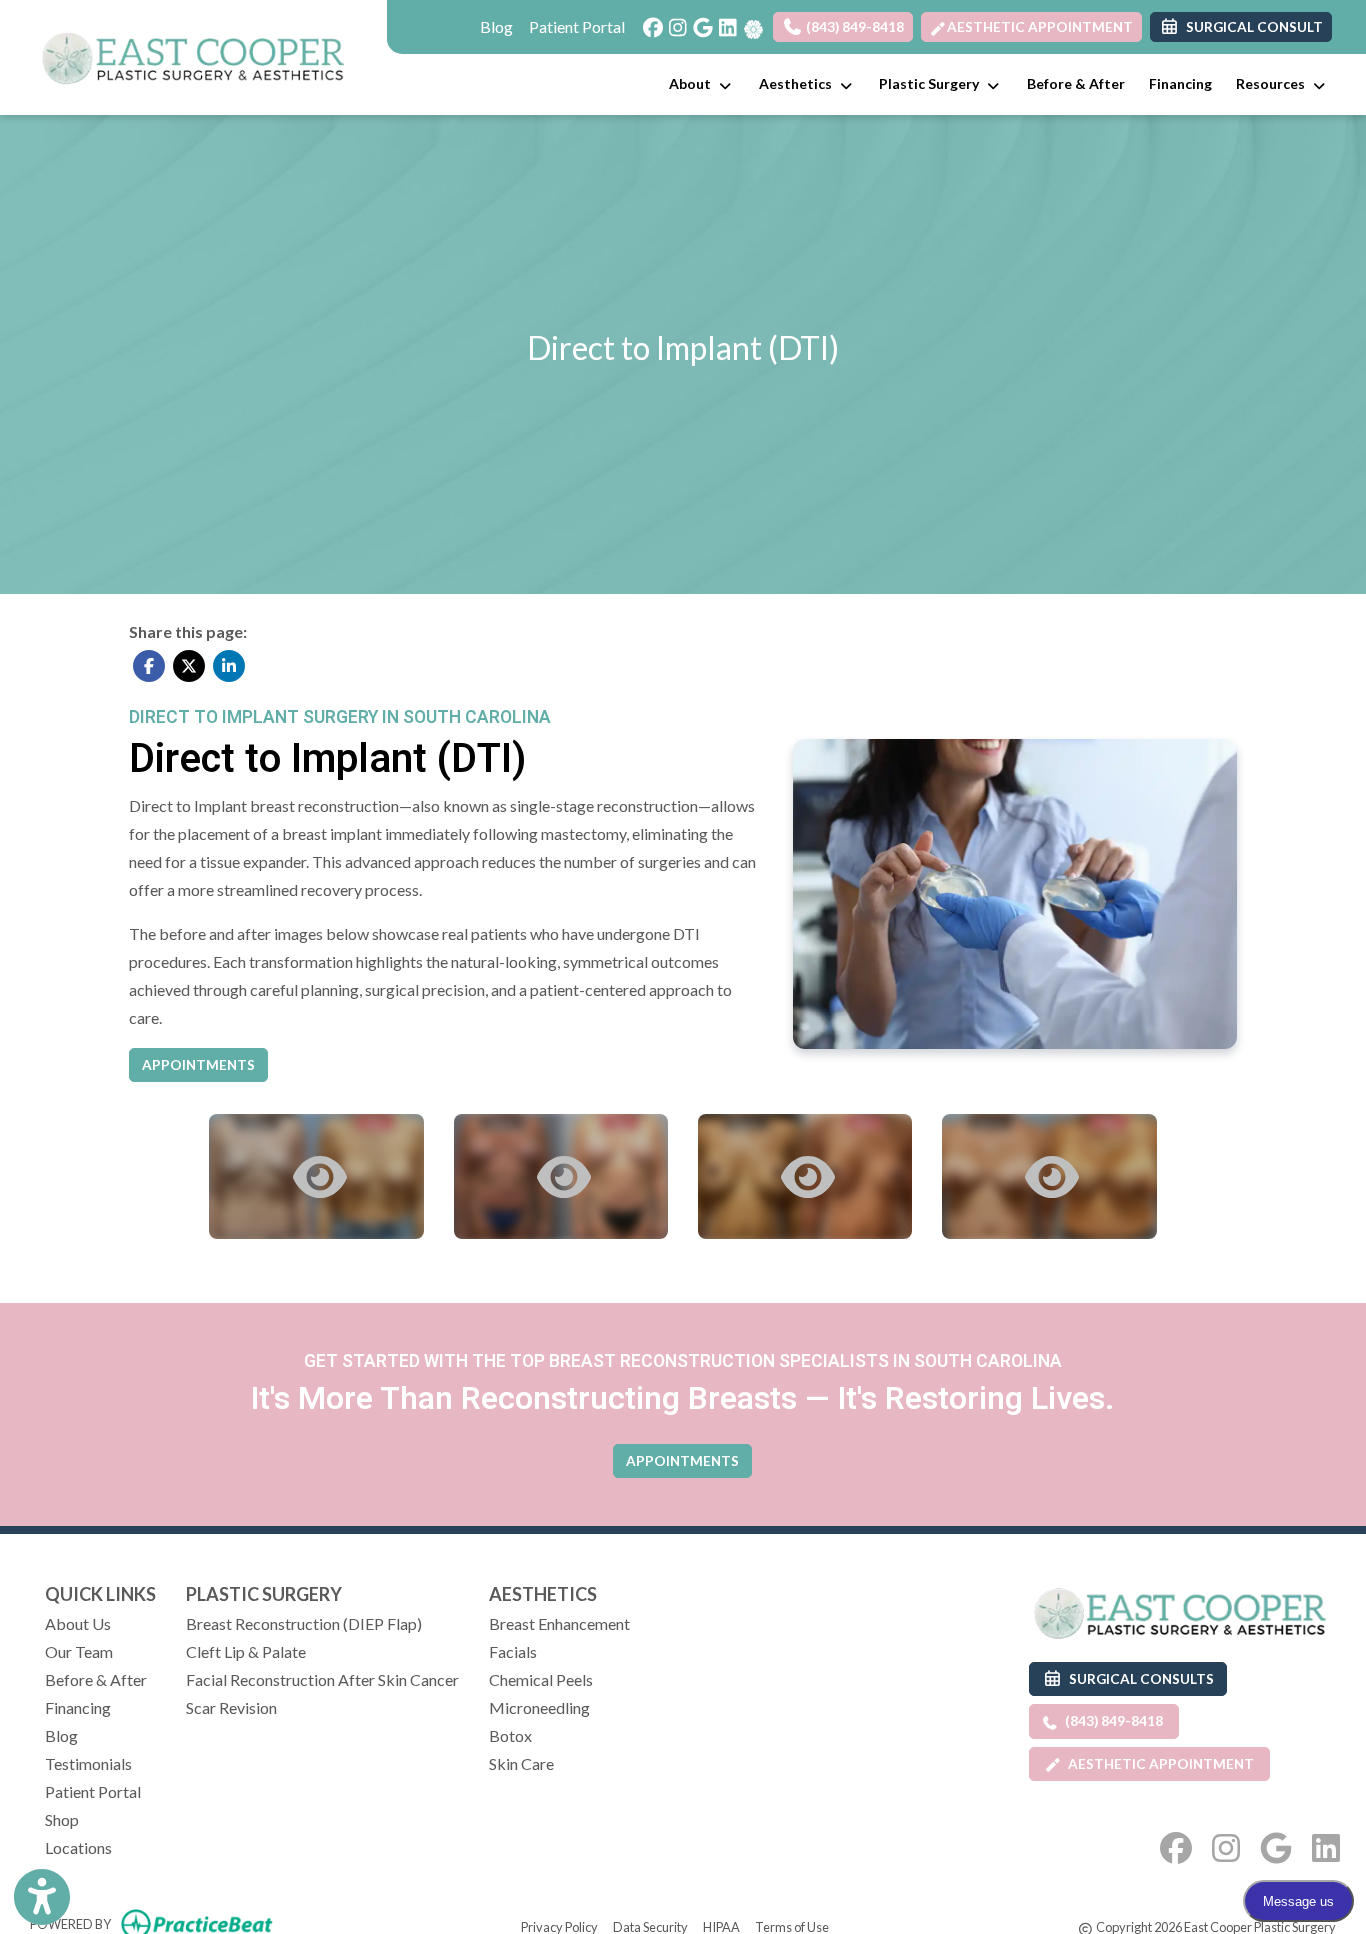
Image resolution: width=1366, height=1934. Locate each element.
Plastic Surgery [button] (932, 83)
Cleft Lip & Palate (246, 1651)
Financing (1180, 83)
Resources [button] (1273, 83)
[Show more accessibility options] (42, 1897)
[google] (698, 22)
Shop (62, 1819)
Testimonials (88, 1763)
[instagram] (673, 22)
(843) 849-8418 (853, 27)
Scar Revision (231, 1707)
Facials (513, 1651)
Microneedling (539, 1707)
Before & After (1076, 83)
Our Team (79, 1651)
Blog (496, 26)
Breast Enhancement (559, 1623)
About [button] (693, 83)
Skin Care (521, 1763)
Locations (78, 1847)
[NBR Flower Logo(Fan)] (751, 22)
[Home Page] (193, 54)
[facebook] (648, 22)
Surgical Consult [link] (1251, 27)
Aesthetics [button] (798, 83)
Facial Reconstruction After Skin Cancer (322, 1679)
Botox (510, 1735)
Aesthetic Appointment (1040, 27)
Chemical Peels (541, 1679)
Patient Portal (577, 26)
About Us (78, 1623)
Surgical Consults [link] (1138, 1679)
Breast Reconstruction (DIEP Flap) (304, 1623)
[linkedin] (723, 22)
